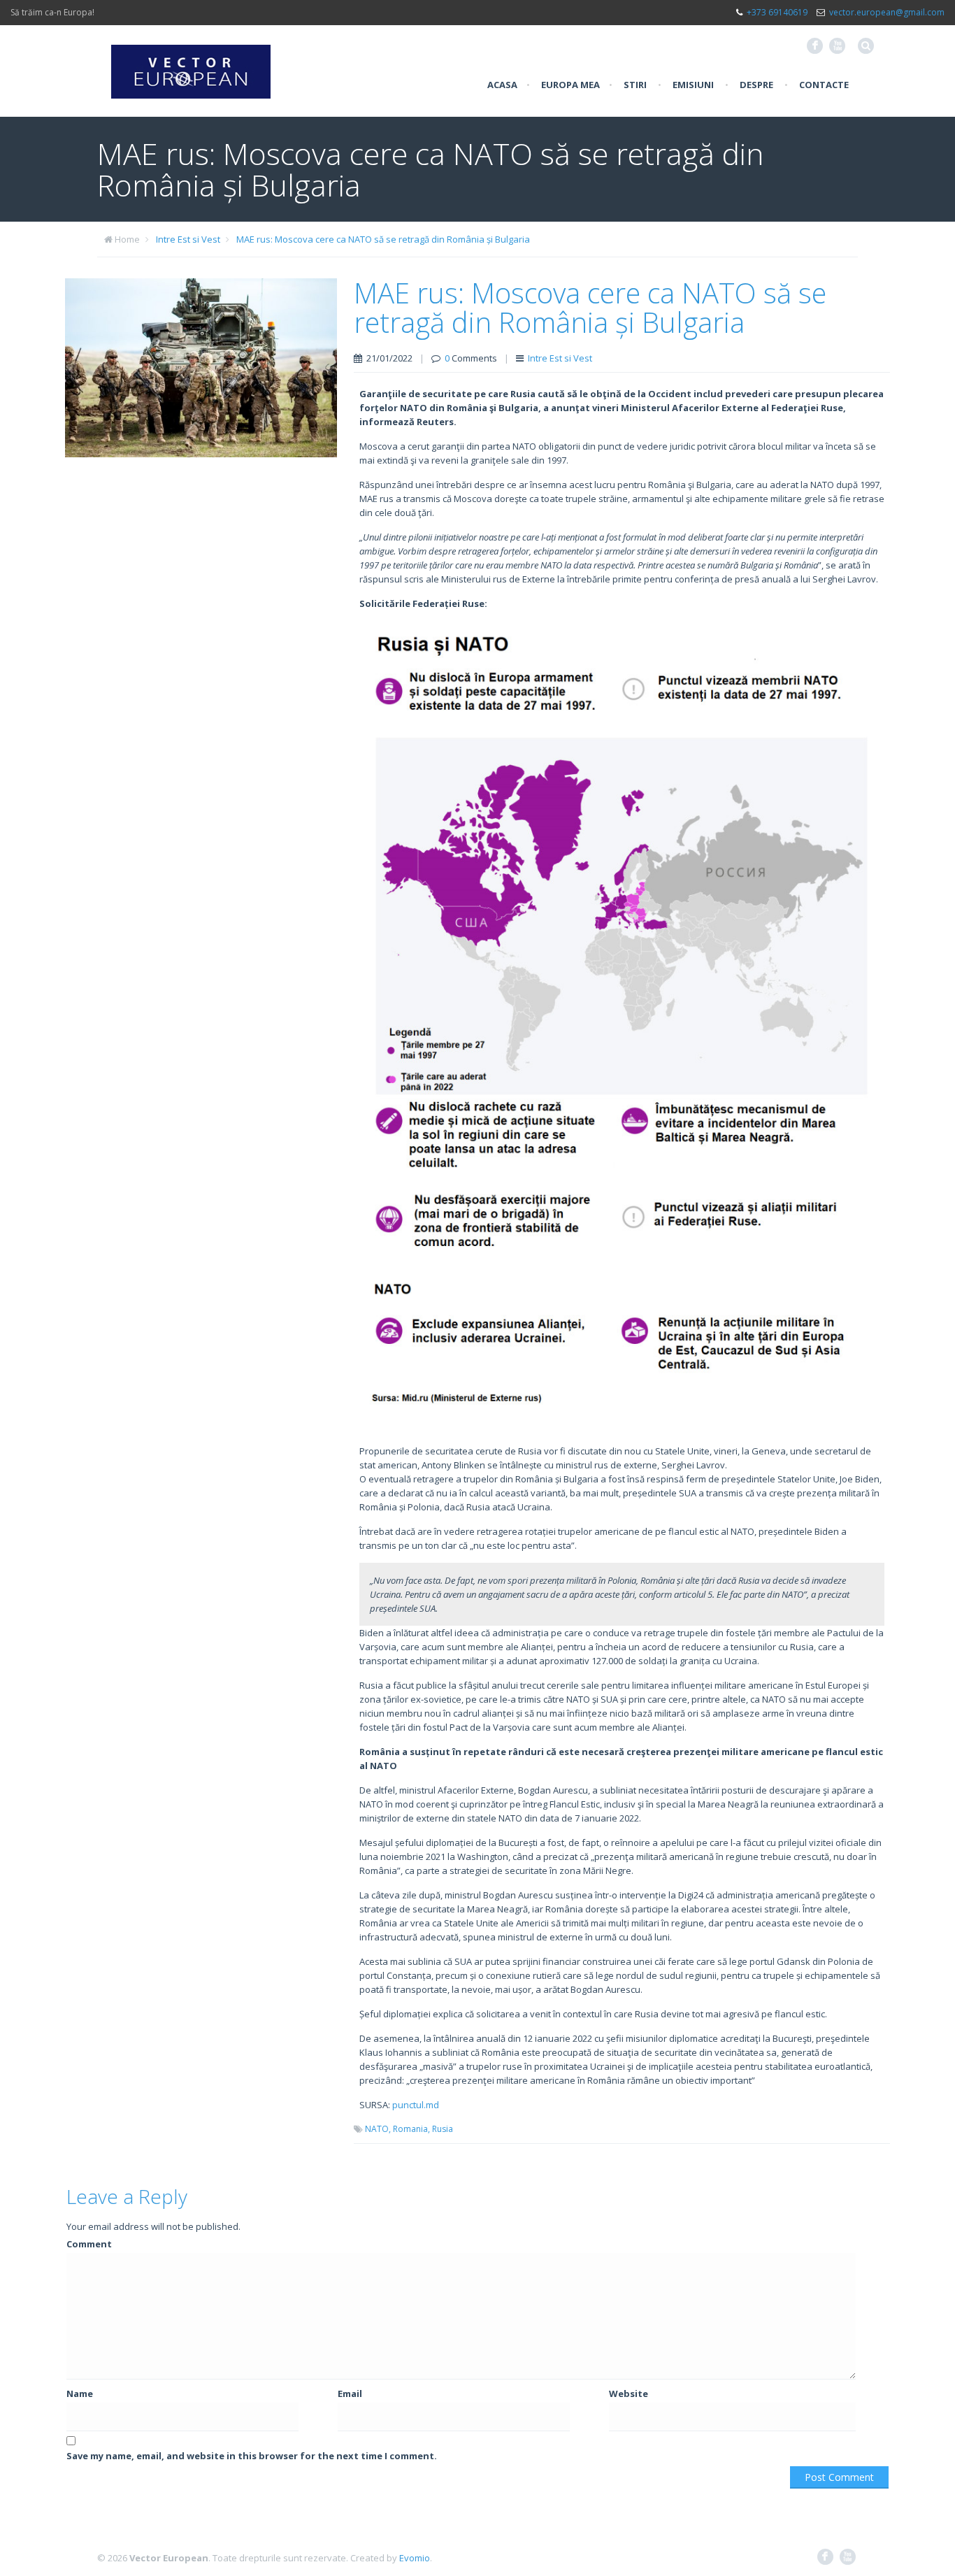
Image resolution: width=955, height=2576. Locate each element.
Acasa (502, 85)
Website (629, 2393)
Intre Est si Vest (188, 239)
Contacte (824, 85)
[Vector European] (191, 64)
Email (350, 2393)
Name (80, 2393)
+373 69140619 (777, 12)
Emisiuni (693, 85)
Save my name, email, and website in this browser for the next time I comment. (252, 2456)
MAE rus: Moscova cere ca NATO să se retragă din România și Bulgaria (383, 239)
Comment (89, 2244)
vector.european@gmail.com (887, 12)
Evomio (415, 2558)
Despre (756, 85)
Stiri (635, 85)
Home (127, 239)
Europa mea (570, 85)
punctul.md (416, 2105)
